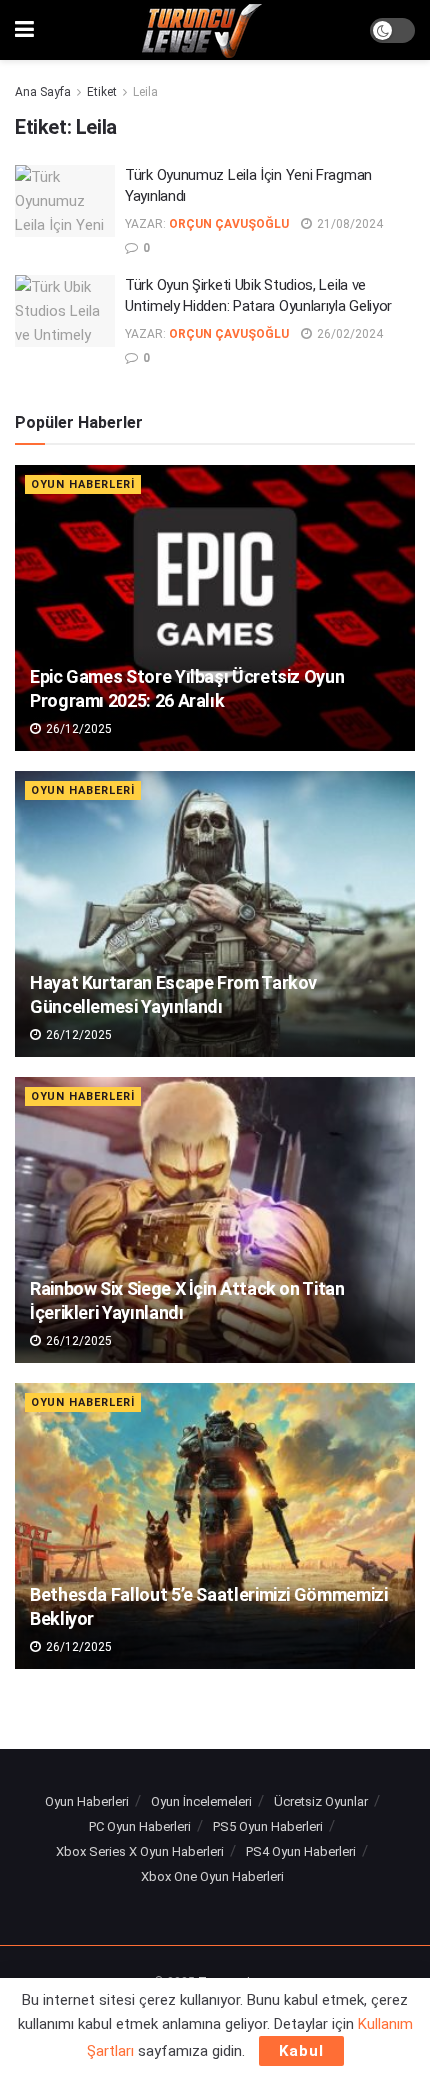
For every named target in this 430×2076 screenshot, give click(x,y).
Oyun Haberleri (83, 484)
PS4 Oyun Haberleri (301, 1851)
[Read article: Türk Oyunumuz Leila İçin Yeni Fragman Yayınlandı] (65, 201)
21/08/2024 (348, 224)
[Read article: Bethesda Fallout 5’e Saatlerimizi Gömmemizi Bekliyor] (215, 1526)
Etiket (102, 92)
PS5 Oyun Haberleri (268, 1826)
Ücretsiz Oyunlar (321, 1801)
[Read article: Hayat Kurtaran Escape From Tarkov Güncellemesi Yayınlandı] (215, 914)
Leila (145, 92)
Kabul (301, 2051)
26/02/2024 (348, 334)
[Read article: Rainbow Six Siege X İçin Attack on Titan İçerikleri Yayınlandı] (215, 1220)
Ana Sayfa (43, 92)
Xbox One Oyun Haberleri (212, 1876)
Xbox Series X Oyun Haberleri (140, 1851)
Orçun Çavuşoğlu (229, 224)
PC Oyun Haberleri (140, 1826)
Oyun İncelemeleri (201, 1801)
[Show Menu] (24, 30)
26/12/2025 (77, 729)
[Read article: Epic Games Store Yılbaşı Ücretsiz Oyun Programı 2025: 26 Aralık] (215, 608)
